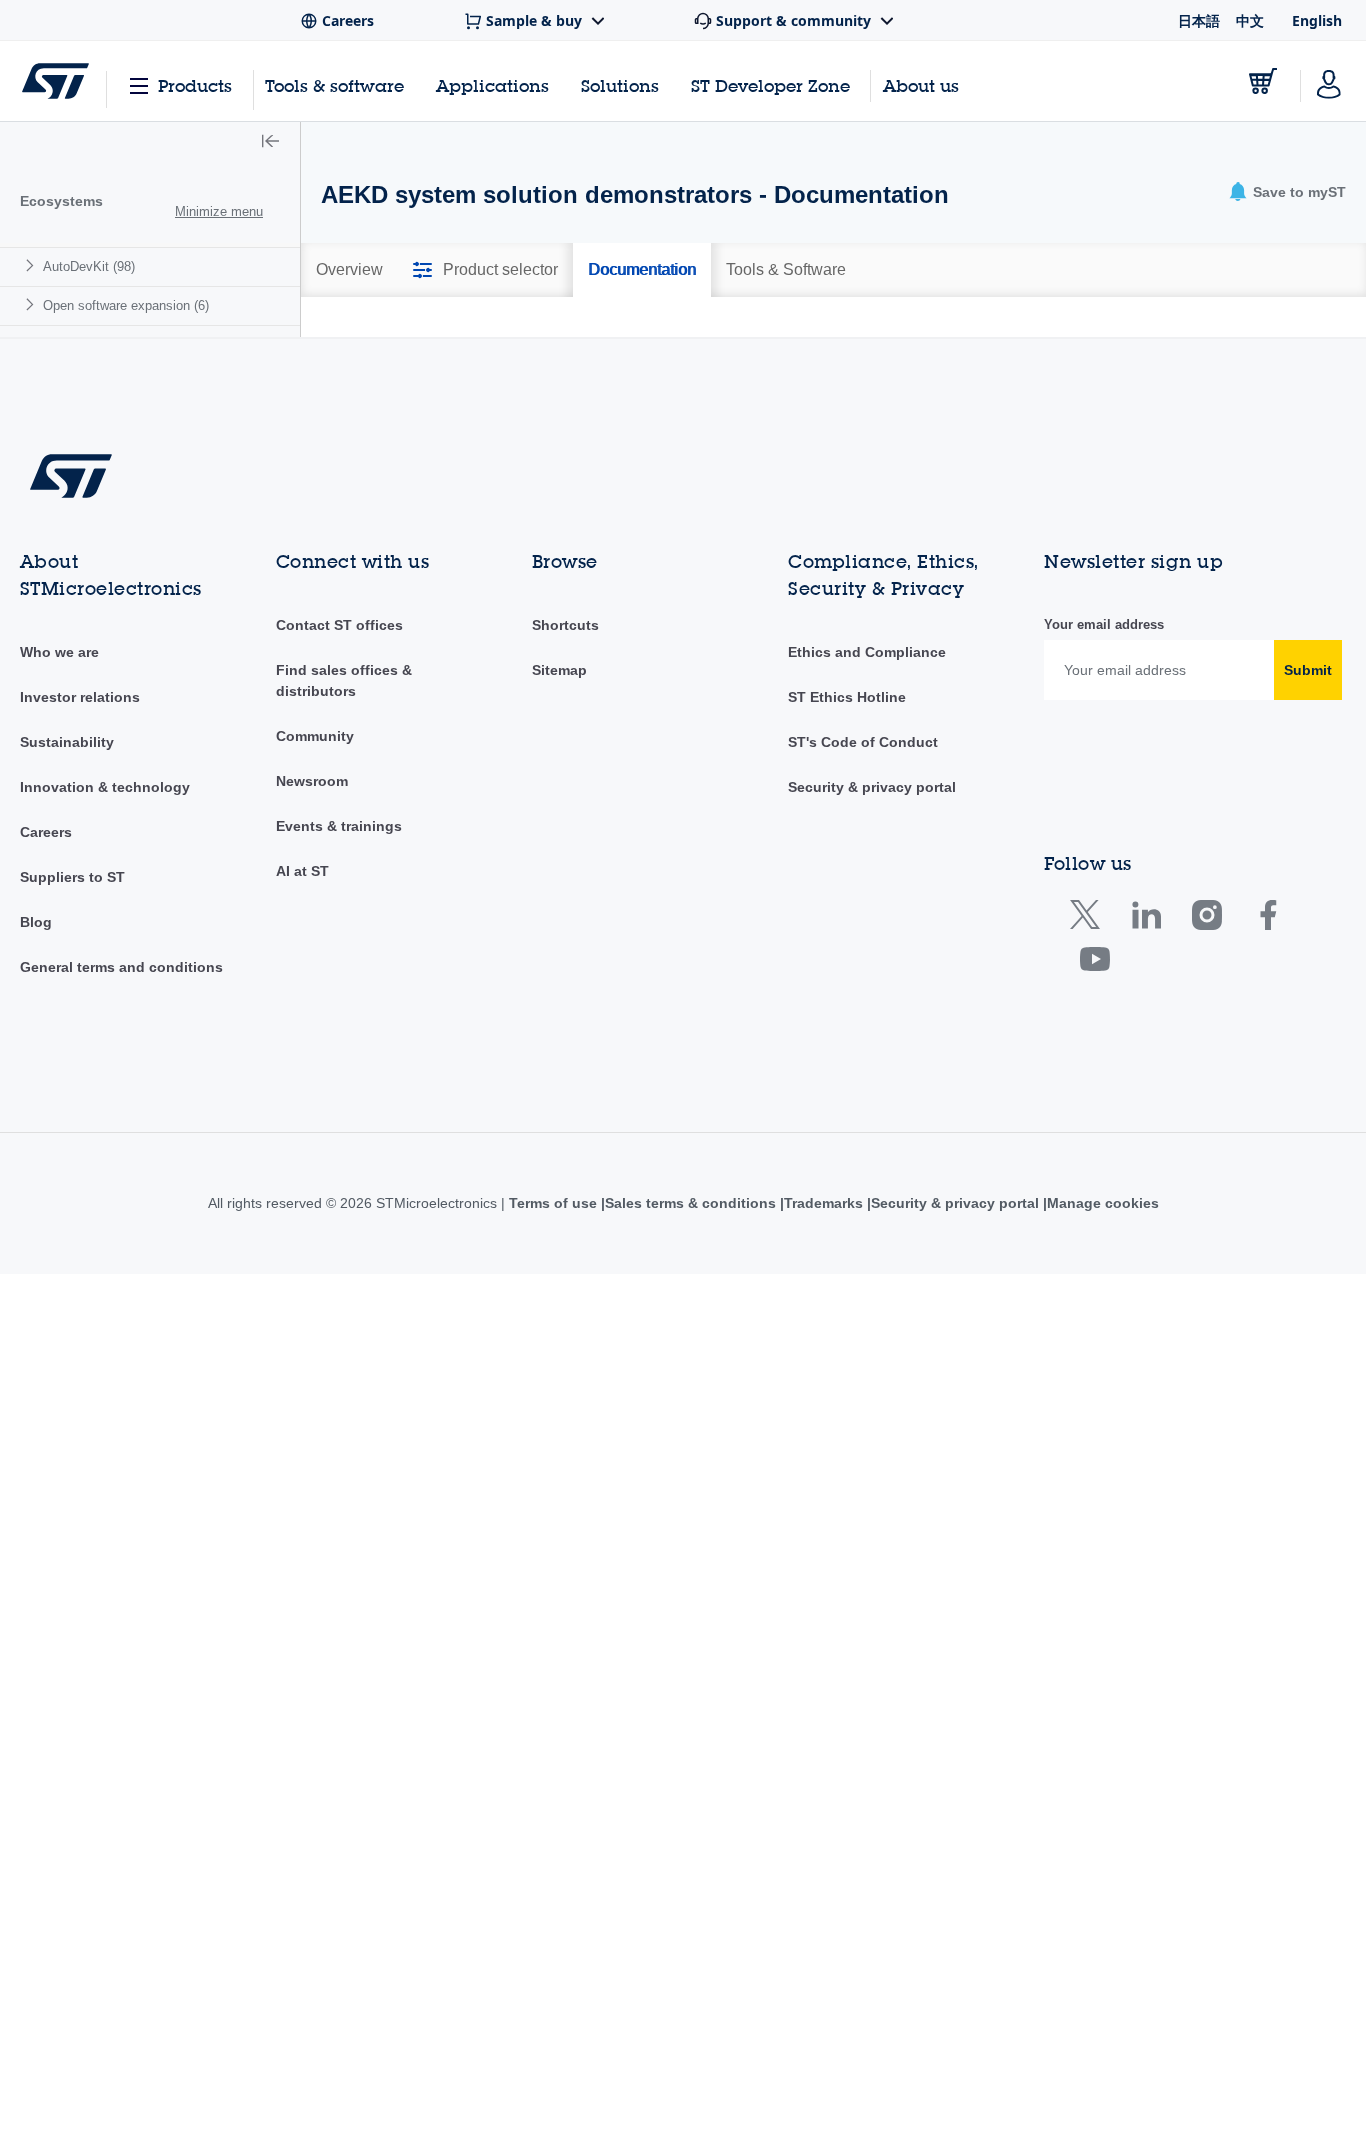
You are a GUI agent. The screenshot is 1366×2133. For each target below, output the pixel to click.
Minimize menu (219, 211)
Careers (46, 1124)
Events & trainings (339, 1118)
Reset (1243, 521)
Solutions (620, 85)
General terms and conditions (121, 1259)
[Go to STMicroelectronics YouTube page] (1094, 1255)
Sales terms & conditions (686, 1494)
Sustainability (67, 1034)
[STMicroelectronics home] (55, 81)
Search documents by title (422, 475)
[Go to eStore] (1263, 81)
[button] (270, 143)
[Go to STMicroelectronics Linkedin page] (1145, 1210)
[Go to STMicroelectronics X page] (1089, 1210)
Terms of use (547, 1494)
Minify (457, 331)
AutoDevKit (89, 266)
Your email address (1104, 916)
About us (921, 85)
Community (315, 1028)
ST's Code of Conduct (863, 1034)
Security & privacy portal (872, 1079)
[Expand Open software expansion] (32, 304)
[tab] (349, 270)
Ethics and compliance (866, 944)
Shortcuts (565, 917)
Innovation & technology (105, 1079)
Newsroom (312, 1073)
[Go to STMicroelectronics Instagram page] (1206, 1210)
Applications (492, 85)
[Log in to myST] (1329, 81)
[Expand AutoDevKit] (32, 265)
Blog (36, 1214)
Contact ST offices (339, 917)
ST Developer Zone (770, 86)
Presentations (742, 367)
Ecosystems (61, 201)
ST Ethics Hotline (847, 989)
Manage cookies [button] (1109, 1494)
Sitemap (559, 962)
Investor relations (80, 989)
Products (195, 85)
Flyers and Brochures (428, 367)
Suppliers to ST (72, 1169)
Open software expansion (126, 305)
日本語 (1199, 20)
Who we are (59, 944)
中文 (1250, 20)
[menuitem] (150, 266)
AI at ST (302, 1163)
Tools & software (334, 85)
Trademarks (823, 1494)
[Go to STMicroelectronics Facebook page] (1267, 1210)
